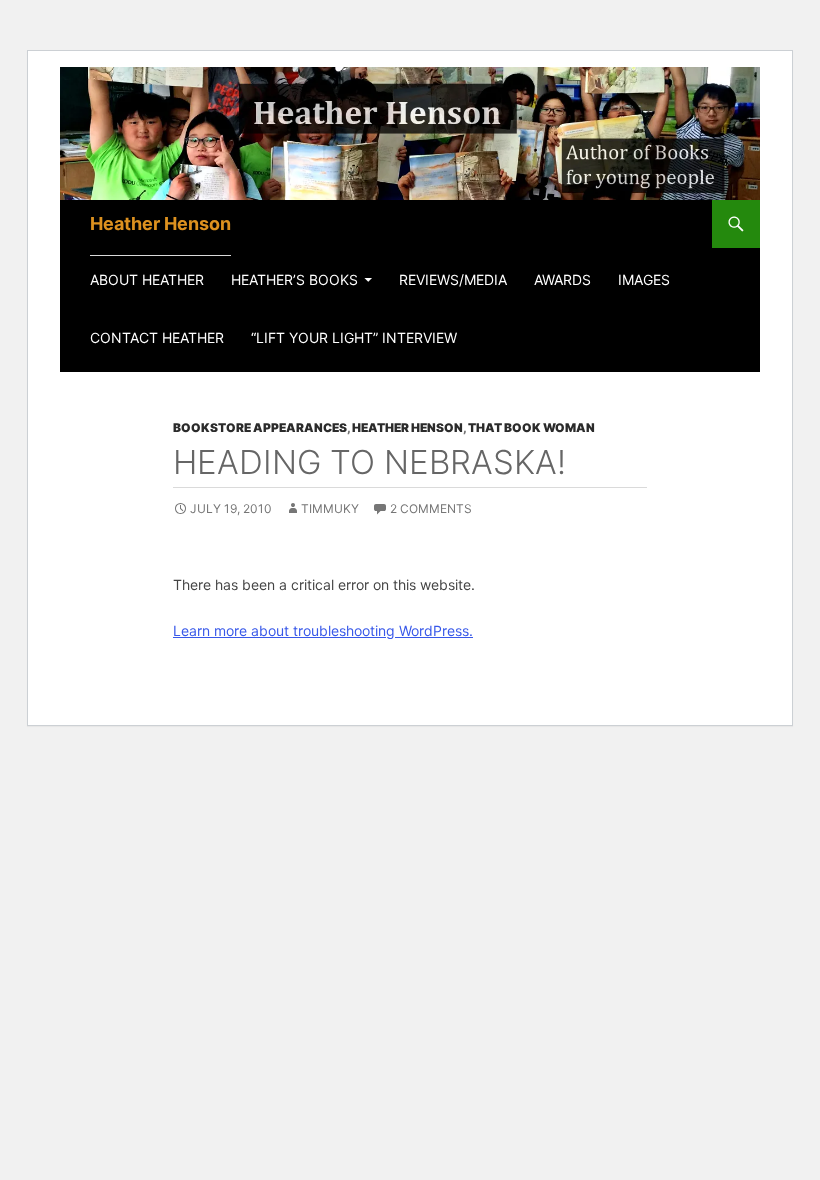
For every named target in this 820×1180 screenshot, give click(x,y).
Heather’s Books (294, 279)
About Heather (147, 279)
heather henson (407, 427)
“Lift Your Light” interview (354, 337)
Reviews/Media (453, 279)
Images (644, 279)
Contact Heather (157, 337)
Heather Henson (160, 223)
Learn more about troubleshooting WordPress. (323, 630)
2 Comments (431, 508)
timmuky (330, 508)
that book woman (531, 427)
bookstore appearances (260, 427)
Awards (562, 279)
